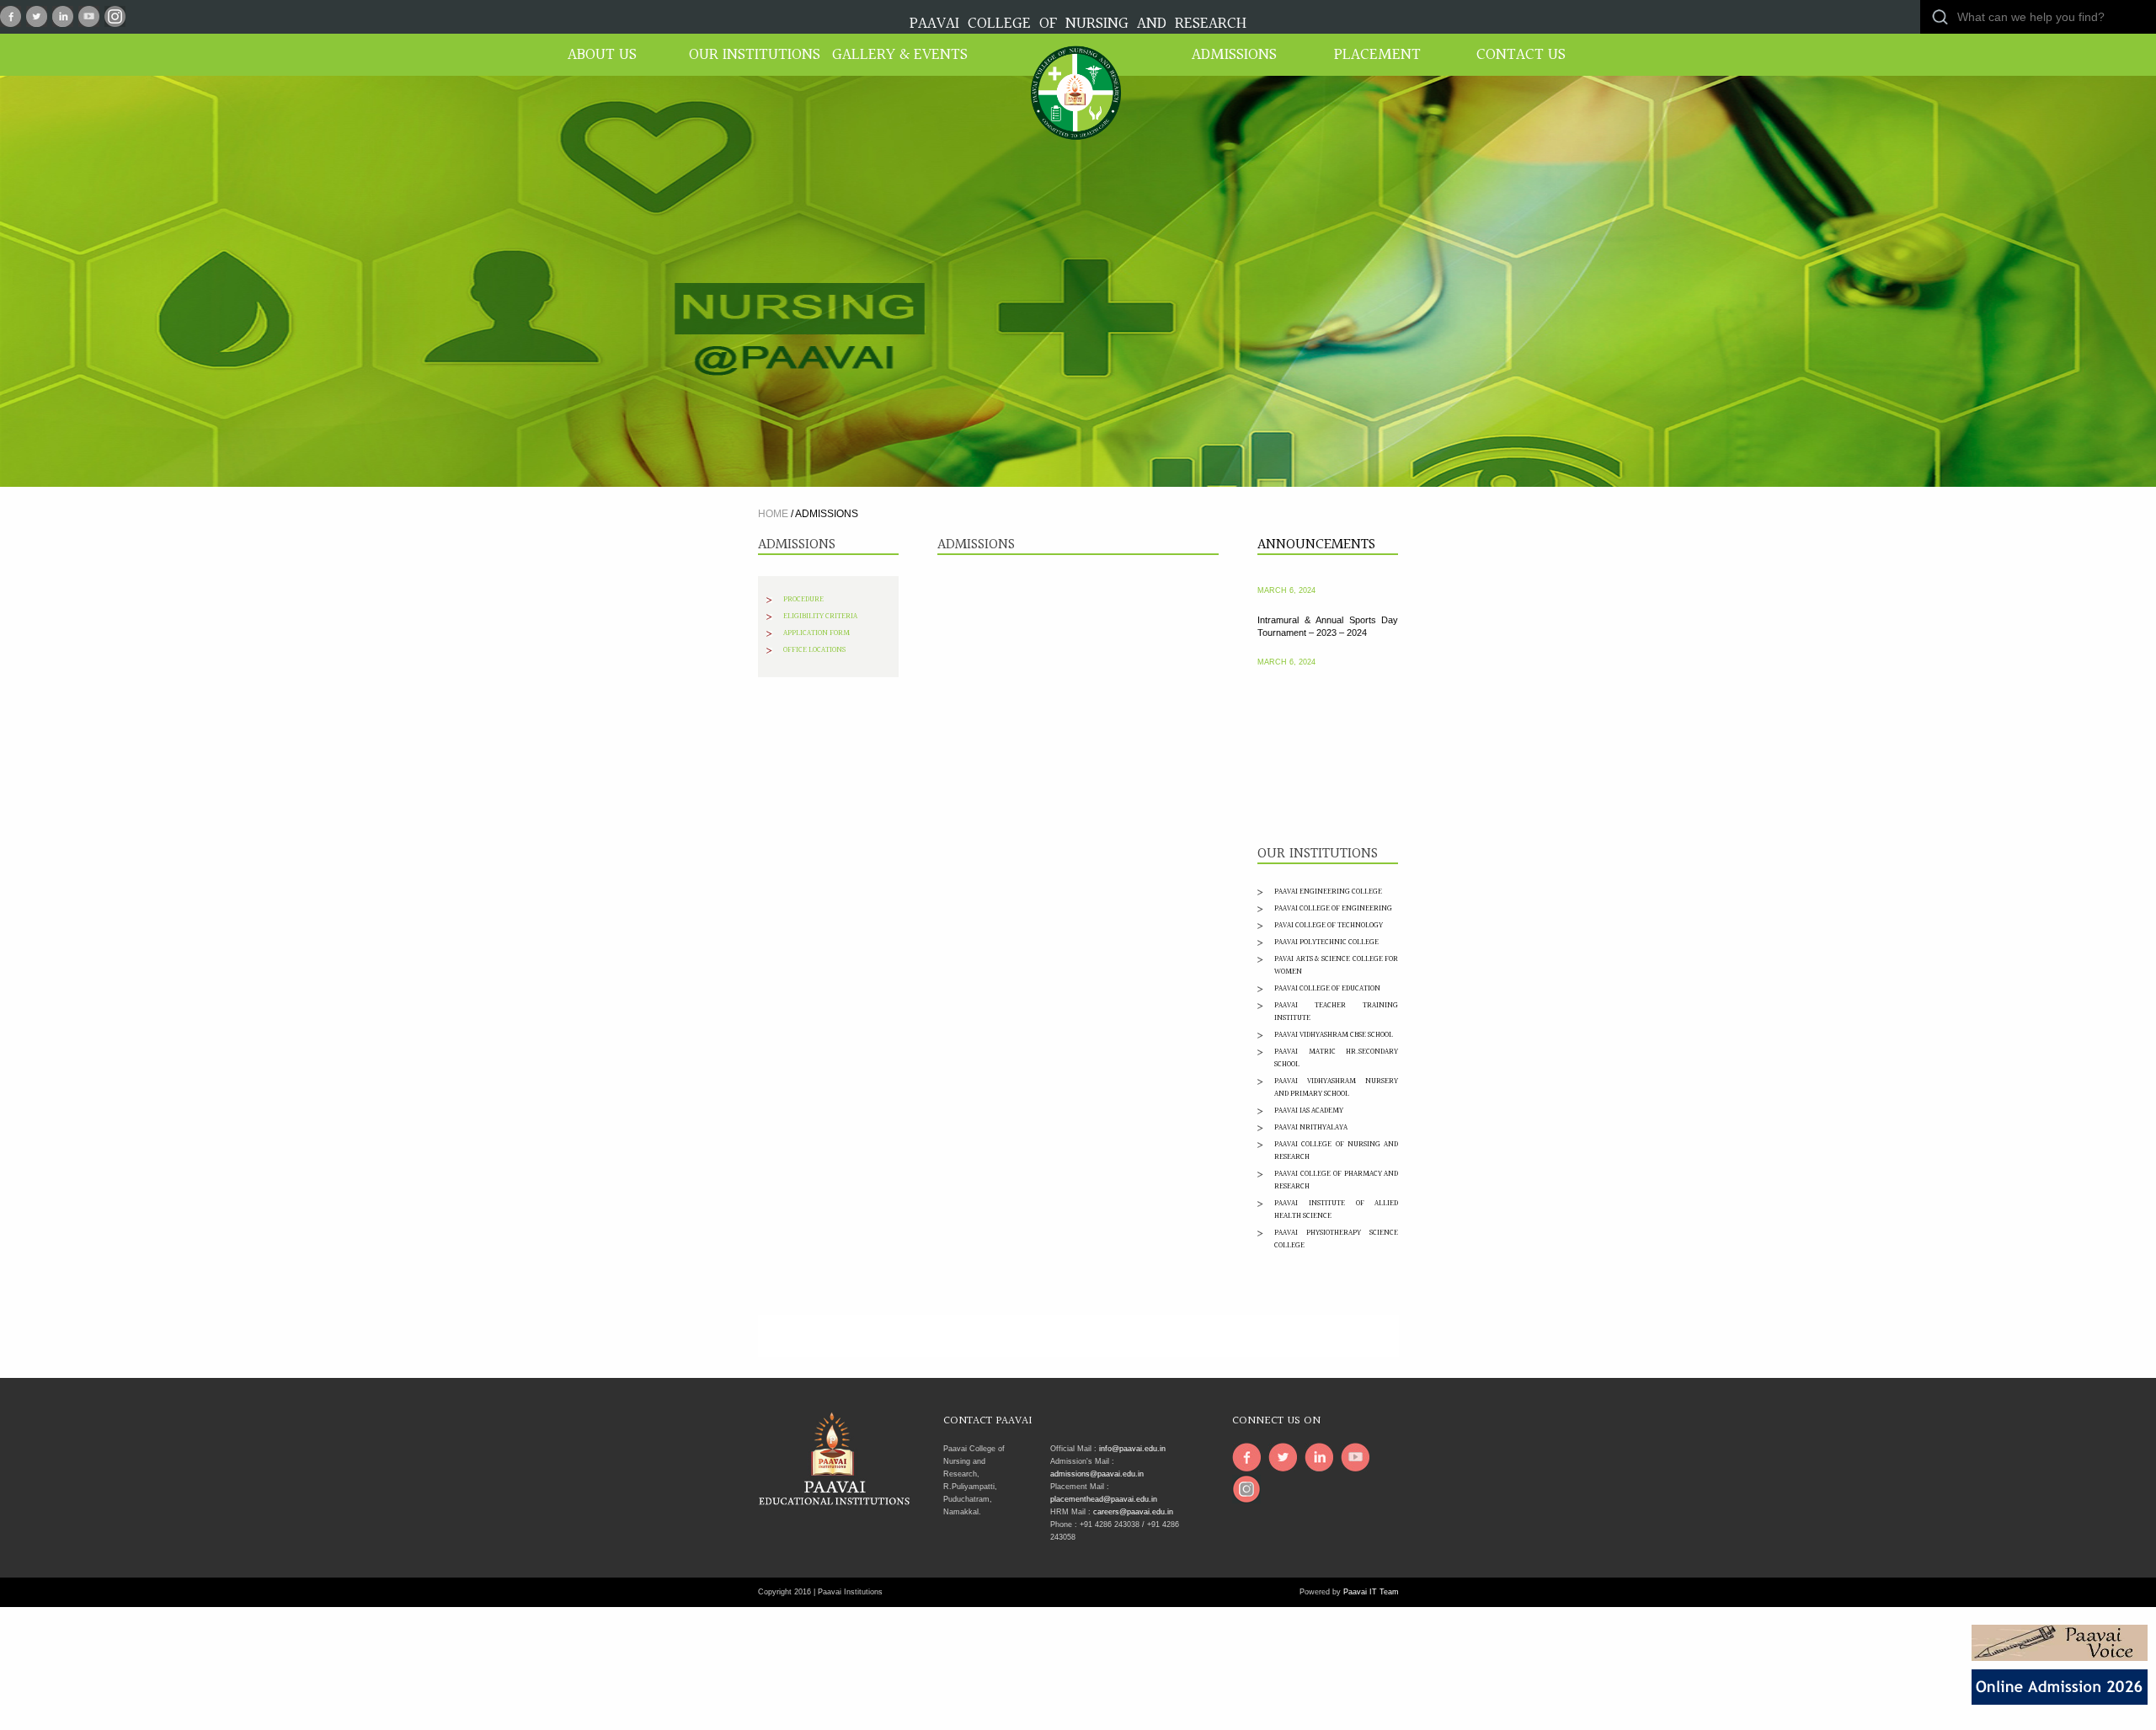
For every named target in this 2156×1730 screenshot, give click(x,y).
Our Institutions (750, 55)
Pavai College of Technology (1329, 925)
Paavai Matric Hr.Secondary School (1336, 1057)
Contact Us (1521, 55)
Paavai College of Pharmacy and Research (1336, 1180)
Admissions (1234, 55)
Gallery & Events (893, 55)
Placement (1377, 55)
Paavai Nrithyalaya (1311, 1127)
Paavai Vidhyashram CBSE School (1334, 1034)
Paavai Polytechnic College (1326, 942)
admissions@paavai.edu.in (1097, 1474)
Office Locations (814, 649)
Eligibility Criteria (820, 616)
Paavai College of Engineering (1333, 908)
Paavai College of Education (1327, 988)
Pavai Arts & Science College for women (1336, 965)
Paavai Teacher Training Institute (1336, 1011)
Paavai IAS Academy (1309, 1110)
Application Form (817, 633)
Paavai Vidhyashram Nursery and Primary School (1336, 1087)
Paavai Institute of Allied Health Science (1336, 1209)
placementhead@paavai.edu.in (1104, 1499)
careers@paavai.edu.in (1133, 1512)
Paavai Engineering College (1328, 891)
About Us (602, 55)
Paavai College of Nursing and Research (1336, 1150)
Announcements (1316, 545)
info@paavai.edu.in (1132, 1449)
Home (773, 514)
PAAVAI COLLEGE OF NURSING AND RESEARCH (1078, 24)
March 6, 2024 (1286, 636)
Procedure (803, 599)
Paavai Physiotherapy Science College (1336, 1239)
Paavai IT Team (1371, 1592)
